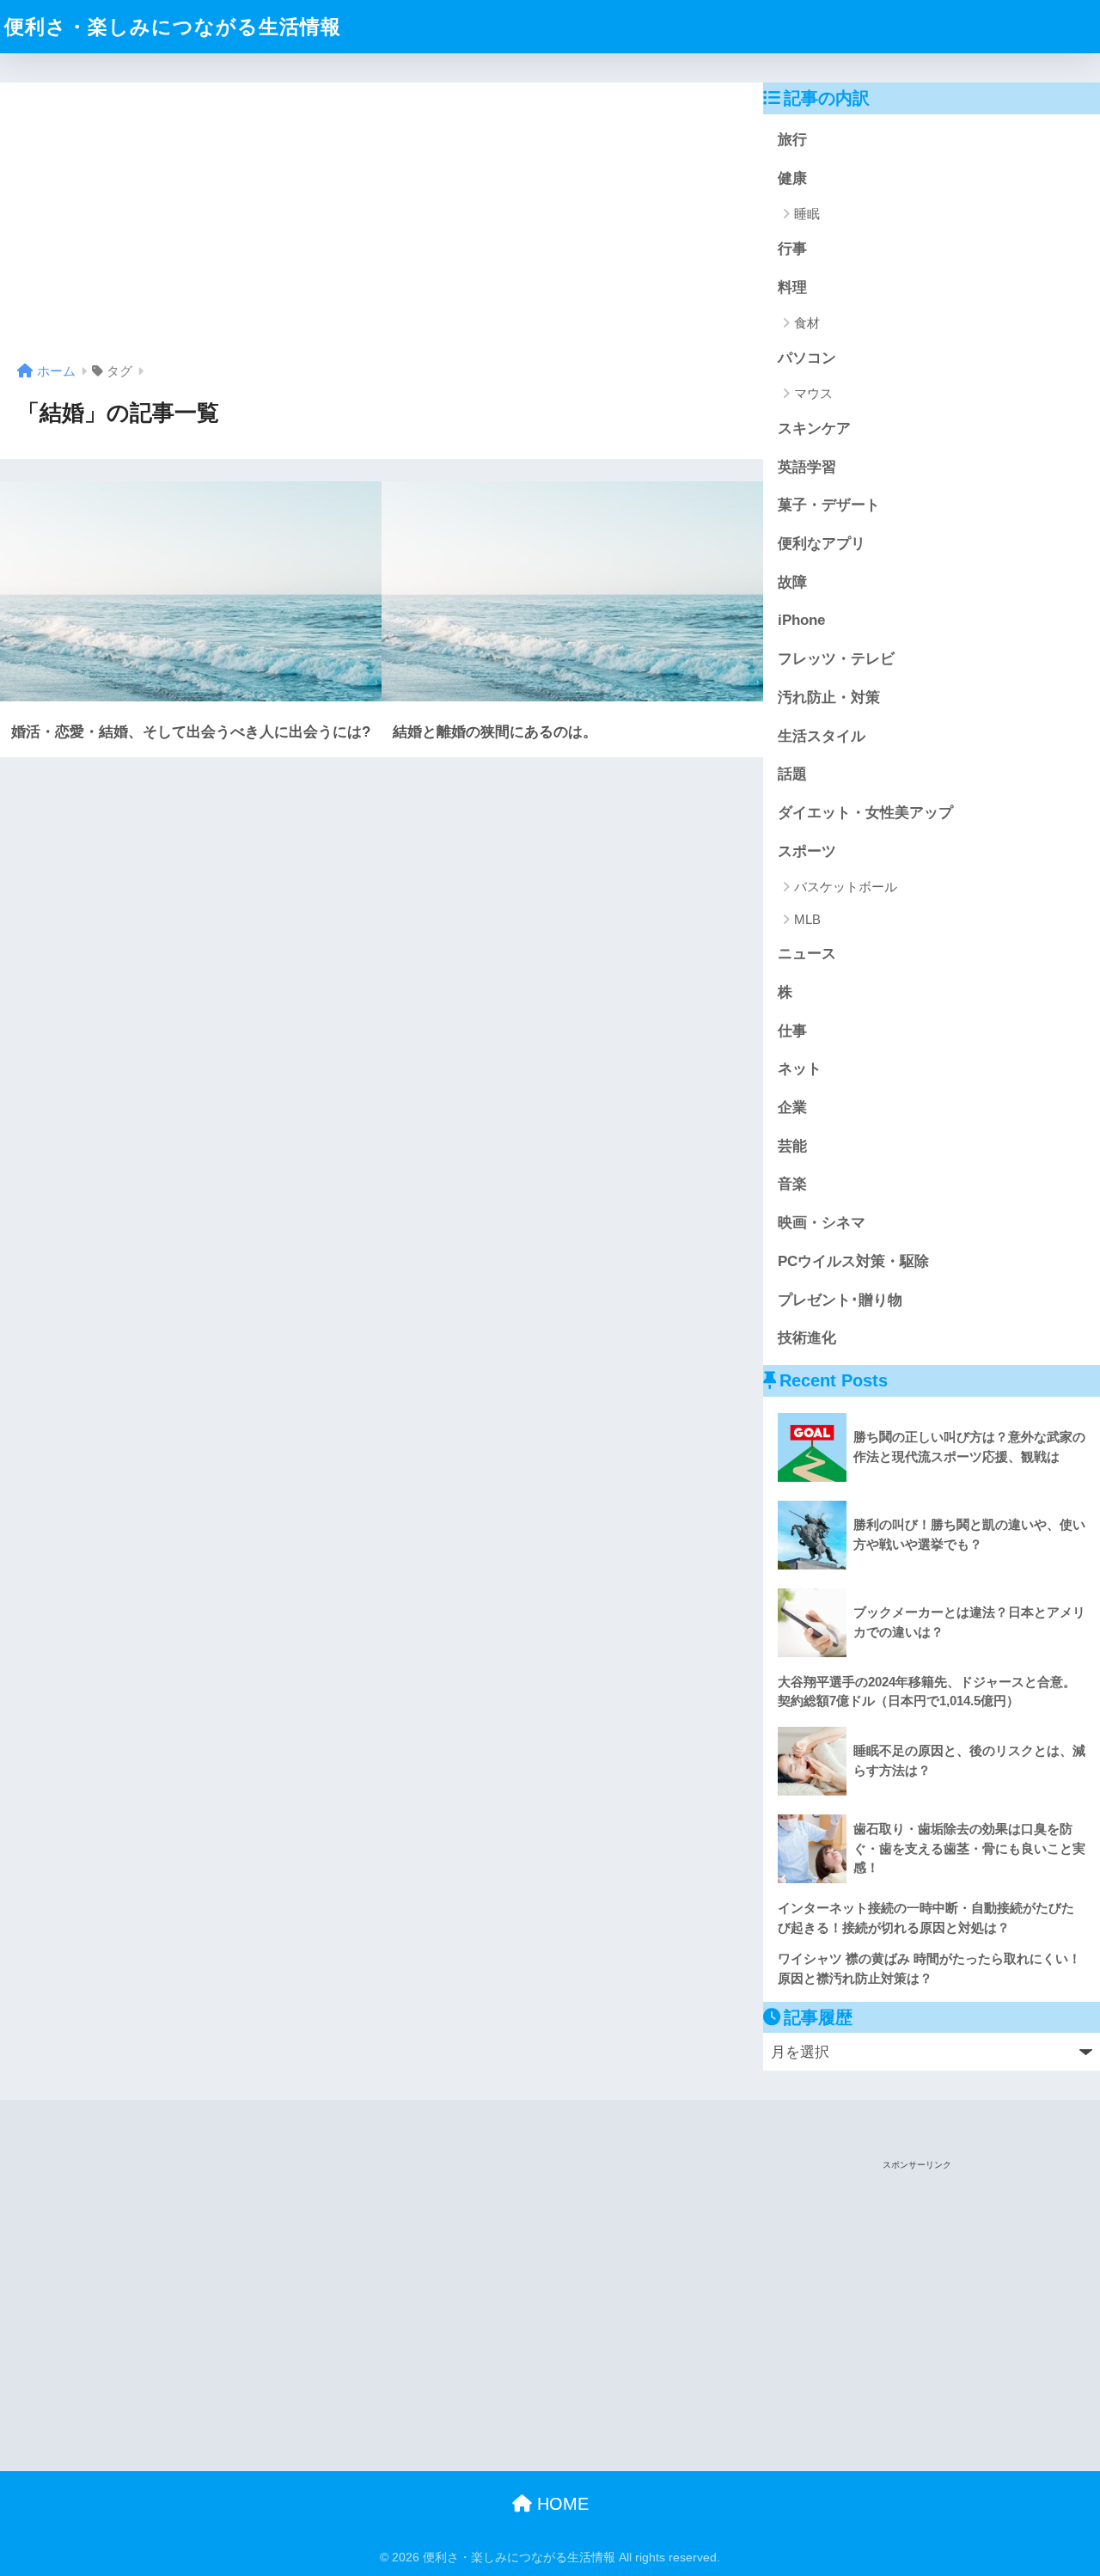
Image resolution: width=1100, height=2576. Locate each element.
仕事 (792, 1031)
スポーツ (807, 851)
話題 (792, 774)
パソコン (807, 358)
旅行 (792, 140)
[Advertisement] (382, 229)
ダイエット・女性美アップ (865, 813)
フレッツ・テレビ (836, 659)
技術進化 (807, 1338)
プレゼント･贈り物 (840, 1300)
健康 (792, 178)
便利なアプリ (822, 544)
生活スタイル (822, 736)
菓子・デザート (829, 505)
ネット (800, 1069)
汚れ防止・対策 (829, 698)
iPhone (801, 620)
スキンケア (814, 428)
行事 (792, 249)
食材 (807, 323)
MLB (807, 919)
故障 (792, 582)
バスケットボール (846, 887)
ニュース (807, 954)
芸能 (792, 1146)
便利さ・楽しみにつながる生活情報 (173, 27)
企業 (792, 1107)
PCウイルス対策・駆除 (853, 1261)
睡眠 (807, 214)
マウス (813, 393)
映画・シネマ (822, 1223)
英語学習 (807, 467)
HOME (560, 2504)
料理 (792, 288)
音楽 (792, 1184)
